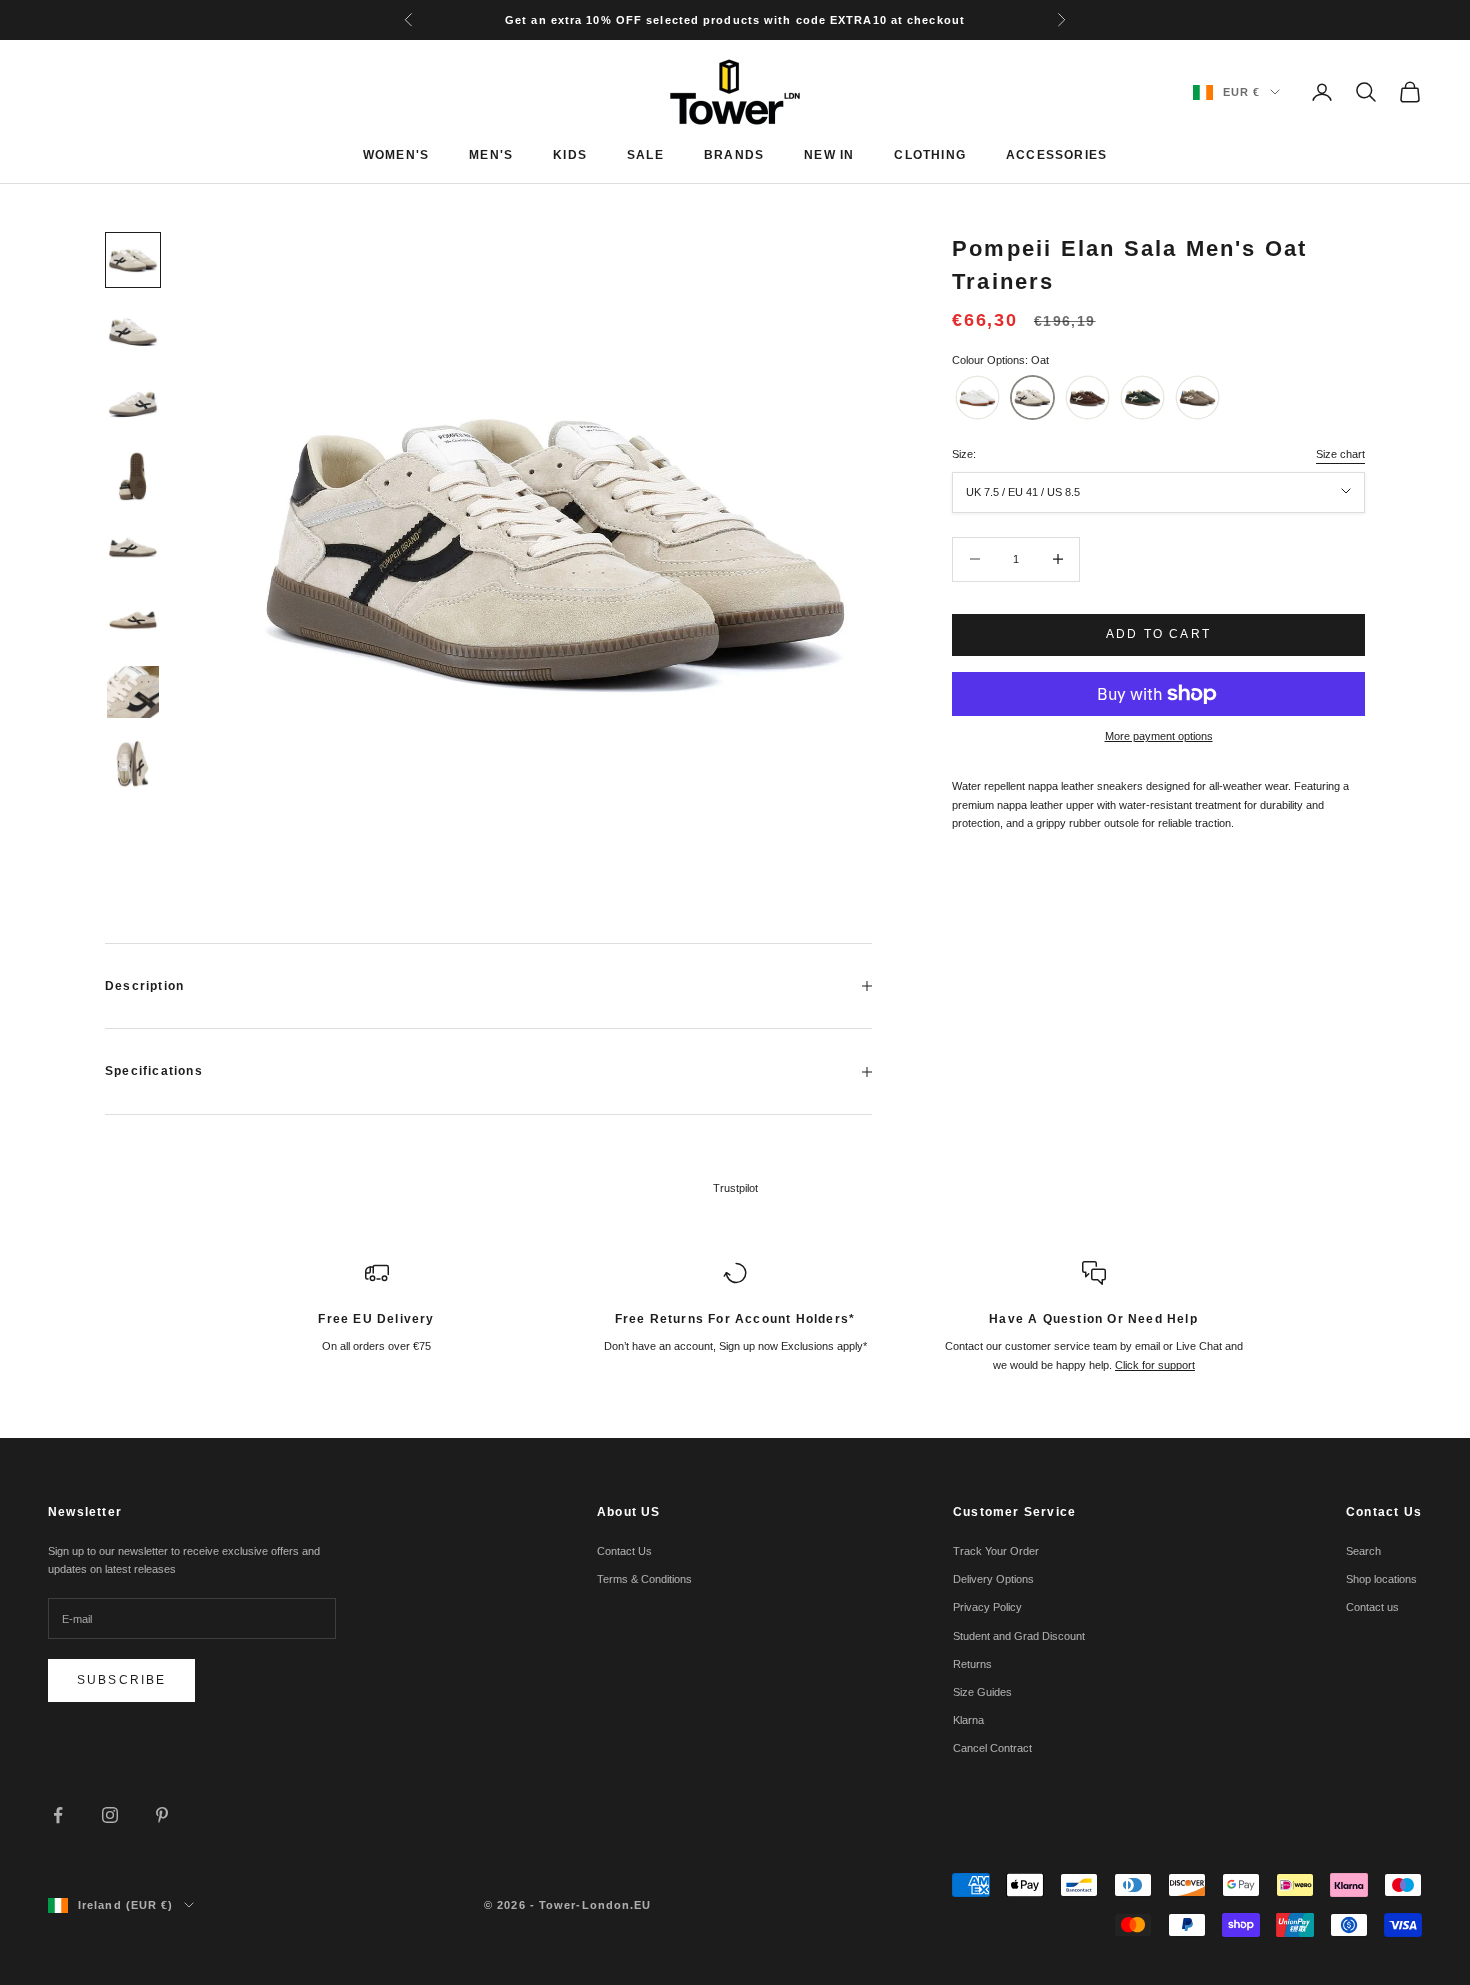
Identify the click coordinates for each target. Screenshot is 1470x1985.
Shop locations (1381, 1579)
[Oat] (1032, 397)
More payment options (1159, 736)
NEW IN (829, 155)
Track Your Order (996, 1551)
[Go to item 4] (133, 476)
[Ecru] (977, 397)
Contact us (1372, 1607)
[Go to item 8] (133, 764)
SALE (645, 155)
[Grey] (1197, 397)
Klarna (968, 1720)
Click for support (1155, 1365)
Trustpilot (735, 1188)
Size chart (1340, 454)
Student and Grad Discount (1019, 1636)
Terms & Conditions (644, 1579)
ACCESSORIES (1056, 155)
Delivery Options (993, 1579)
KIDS (570, 155)
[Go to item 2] (133, 332)
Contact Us (624, 1551)
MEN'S (491, 155)
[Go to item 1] (133, 260)
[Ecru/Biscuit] (1087, 397)
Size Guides (982, 1692)
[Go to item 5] (133, 548)
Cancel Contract (992, 1748)
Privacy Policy (987, 1607)
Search (1363, 1551)
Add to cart (1158, 634)
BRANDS (734, 155)
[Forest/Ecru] (1142, 397)
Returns (972, 1664)
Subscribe (121, 1680)
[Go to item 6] (133, 620)
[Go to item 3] (133, 404)
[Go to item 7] (133, 692)
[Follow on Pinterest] (162, 1815)
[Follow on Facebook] (58, 1815)
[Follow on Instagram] (110, 1815)
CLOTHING (930, 155)
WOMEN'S (396, 155)
